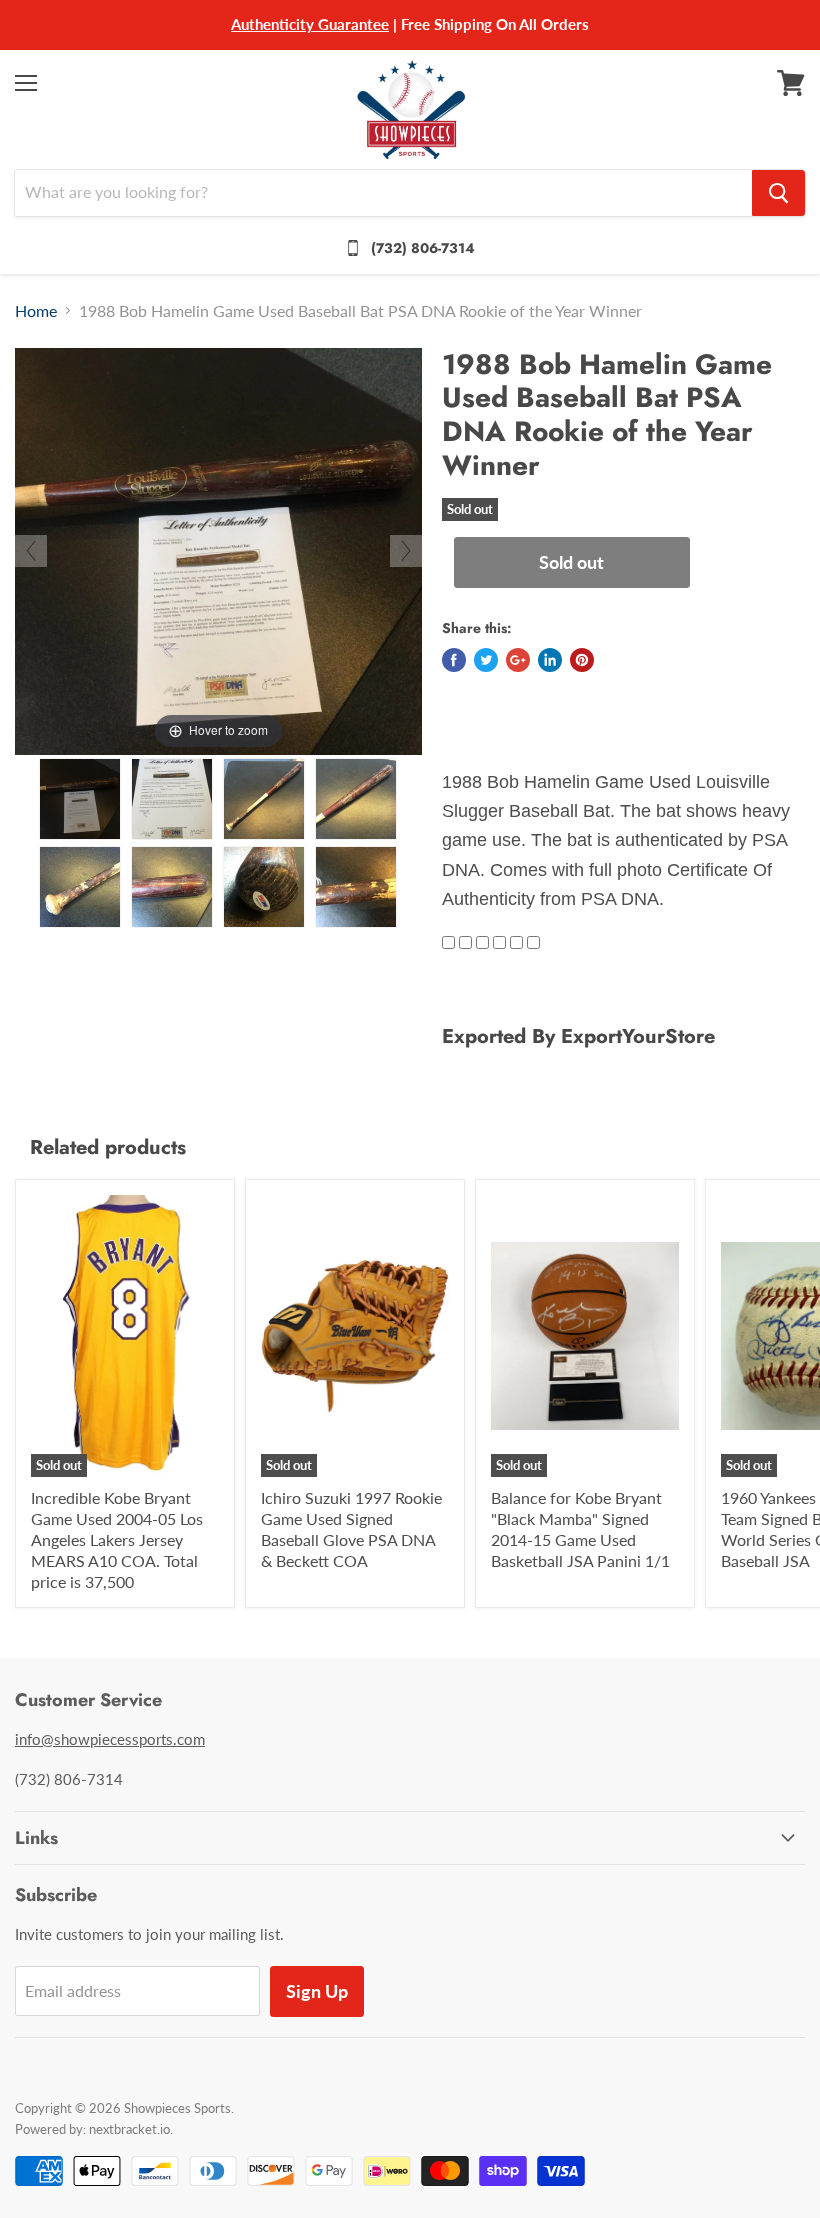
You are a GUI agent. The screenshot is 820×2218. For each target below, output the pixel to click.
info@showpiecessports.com (110, 1739)
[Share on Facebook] (454, 660)
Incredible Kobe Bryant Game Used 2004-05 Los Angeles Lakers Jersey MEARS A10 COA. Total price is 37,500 (117, 1539)
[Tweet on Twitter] (486, 660)
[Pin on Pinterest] (582, 660)
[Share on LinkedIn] (550, 660)
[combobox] (383, 193)
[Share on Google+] (518, 660)
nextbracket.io (129, 2129)
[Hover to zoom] (218, 548)
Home (36, 311)
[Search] (778, 193)
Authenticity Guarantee (310, 24)
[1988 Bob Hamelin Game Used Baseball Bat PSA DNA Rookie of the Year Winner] (80, 799)
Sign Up (317, 1991)
